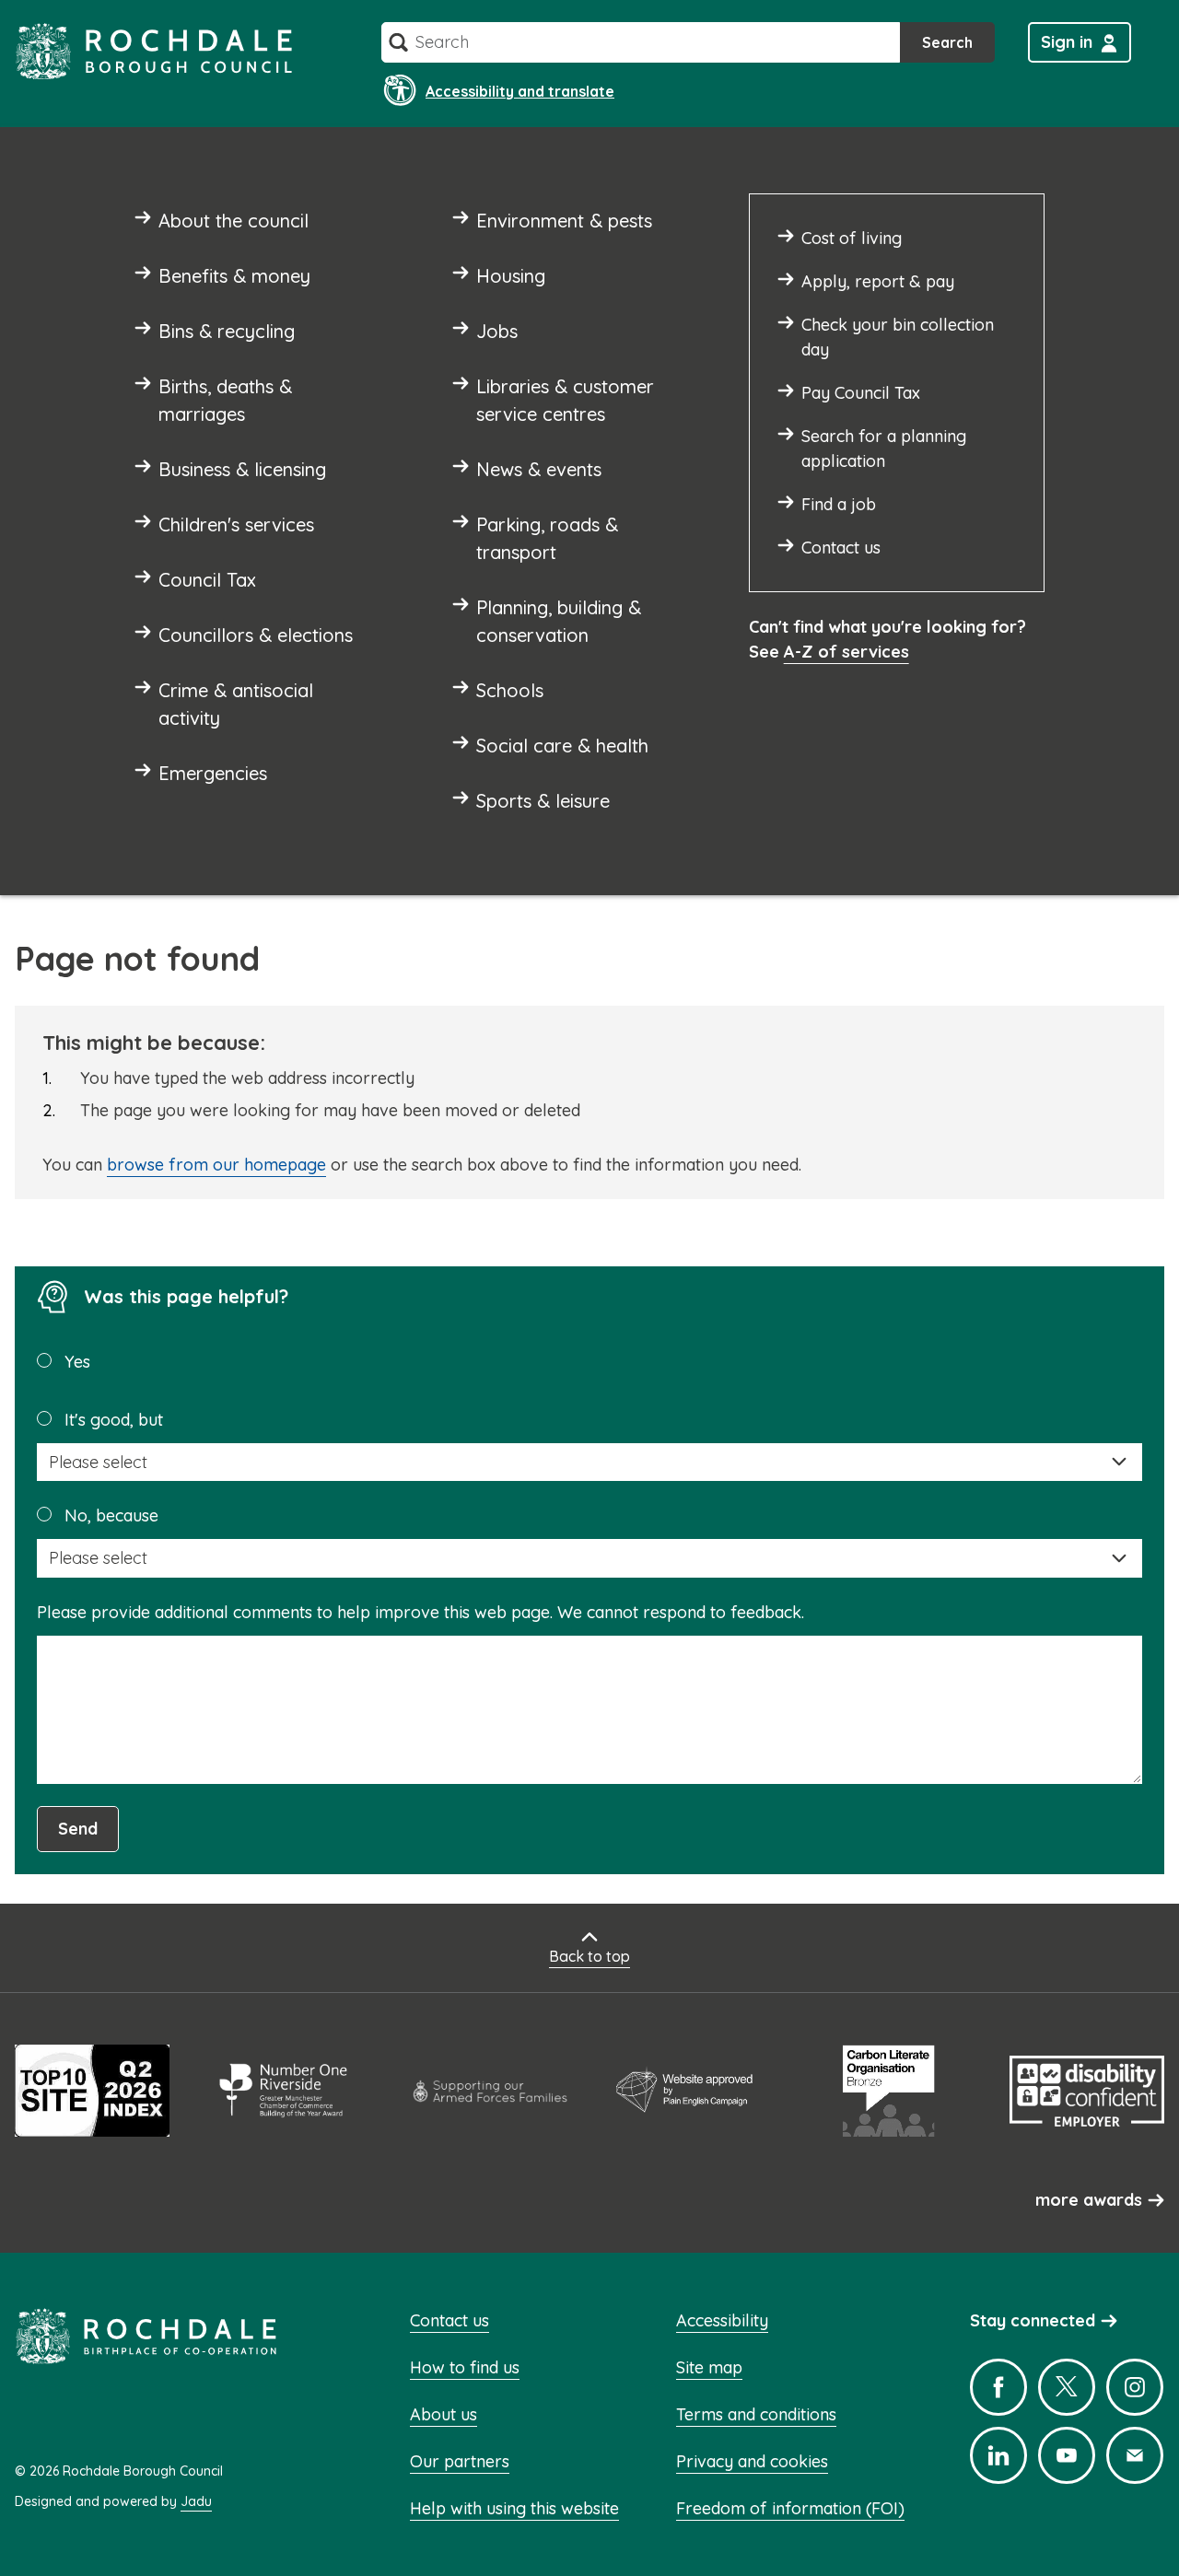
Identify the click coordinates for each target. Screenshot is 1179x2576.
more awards (1089, 2200)
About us (444, 2414)
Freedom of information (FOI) (790, 2508)
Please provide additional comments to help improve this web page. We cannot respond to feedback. (420, 1612)
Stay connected (1033, 2320)
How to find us (465, 2367)
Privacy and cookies (752, 2461)
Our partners (460, 2461)
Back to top (589, 1956)
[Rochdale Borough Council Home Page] (154, 51)
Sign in (1067, 42)
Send (78, 1829)
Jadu (196, 2501)
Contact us (449, 2320)
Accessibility (722, 2320)
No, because (111, 1515)
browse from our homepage (216, 1165)
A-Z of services (846, 652)
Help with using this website (514, 2508)
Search (947, 42)
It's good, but (114, 1420)
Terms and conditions (756, 2414)
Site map (709, 2367)
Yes (77, 1362)
